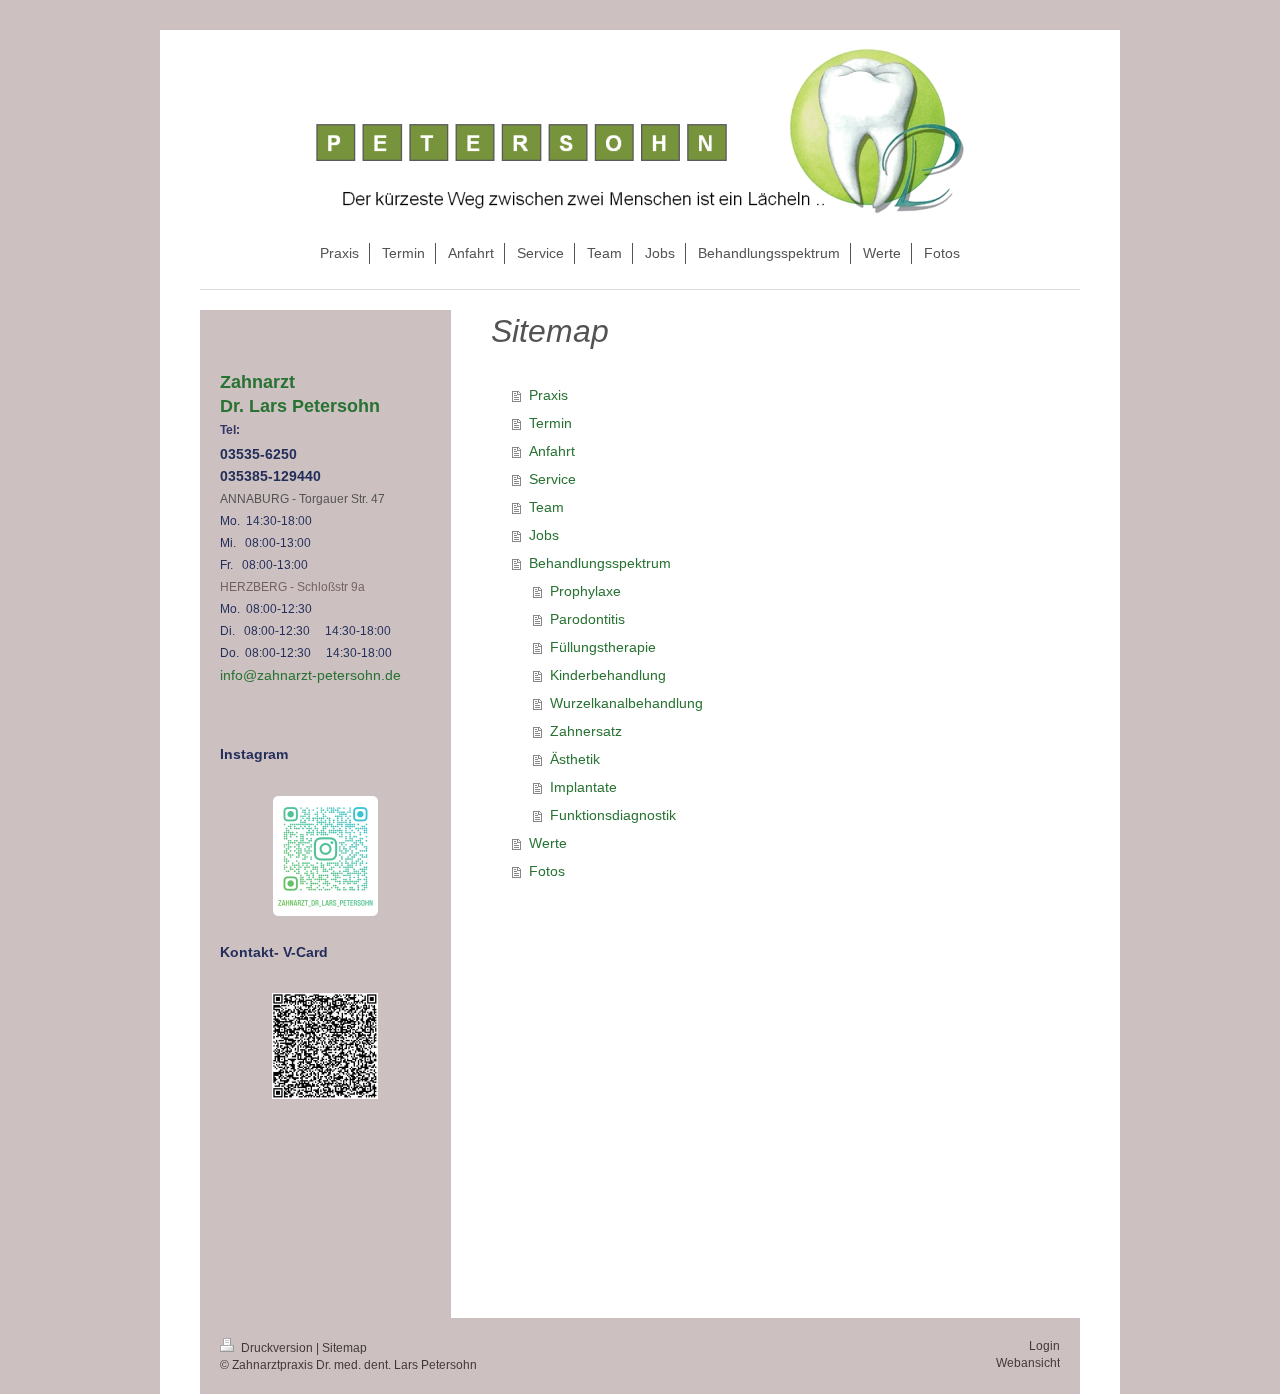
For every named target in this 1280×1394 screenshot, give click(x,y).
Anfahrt (552, 451)
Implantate (583, 787)
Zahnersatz (586, 731)
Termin (550, 423)
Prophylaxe (585, 591)
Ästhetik (575, 759)
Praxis (548, 395)
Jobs (544, 535)
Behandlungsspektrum (600, 563)
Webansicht (1028, 1363)
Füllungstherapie (603, 647)
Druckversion (277, 1348)
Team (546, 507)
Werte (548, 843)
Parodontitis (587, 619)
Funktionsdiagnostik (613, 815)
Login (1044, 1346)
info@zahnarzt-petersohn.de (310, 675)
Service (552, 479)
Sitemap (344, 1348)
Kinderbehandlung (608, 675)
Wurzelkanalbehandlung (626, 703)
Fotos (547, 871)
